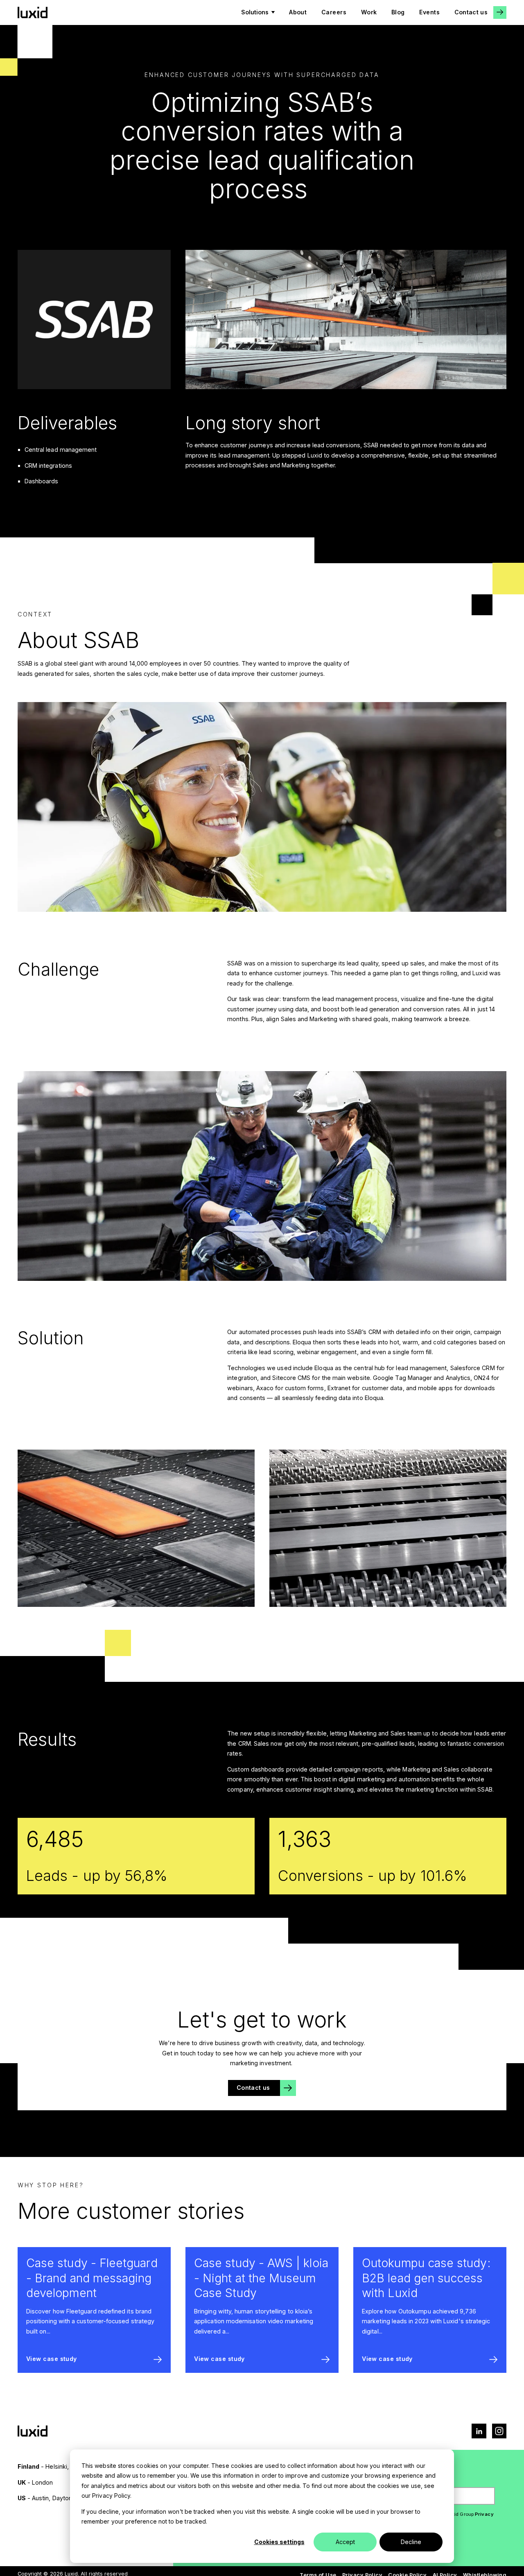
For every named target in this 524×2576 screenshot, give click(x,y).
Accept (345, 2542)
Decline (411, 2542)
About (298, 12)
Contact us (471, 12)
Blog (398, 12)
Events (429, 12)
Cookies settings (279, 2542)
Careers (334, 12)
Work (369, 12)
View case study (52, 2359)
